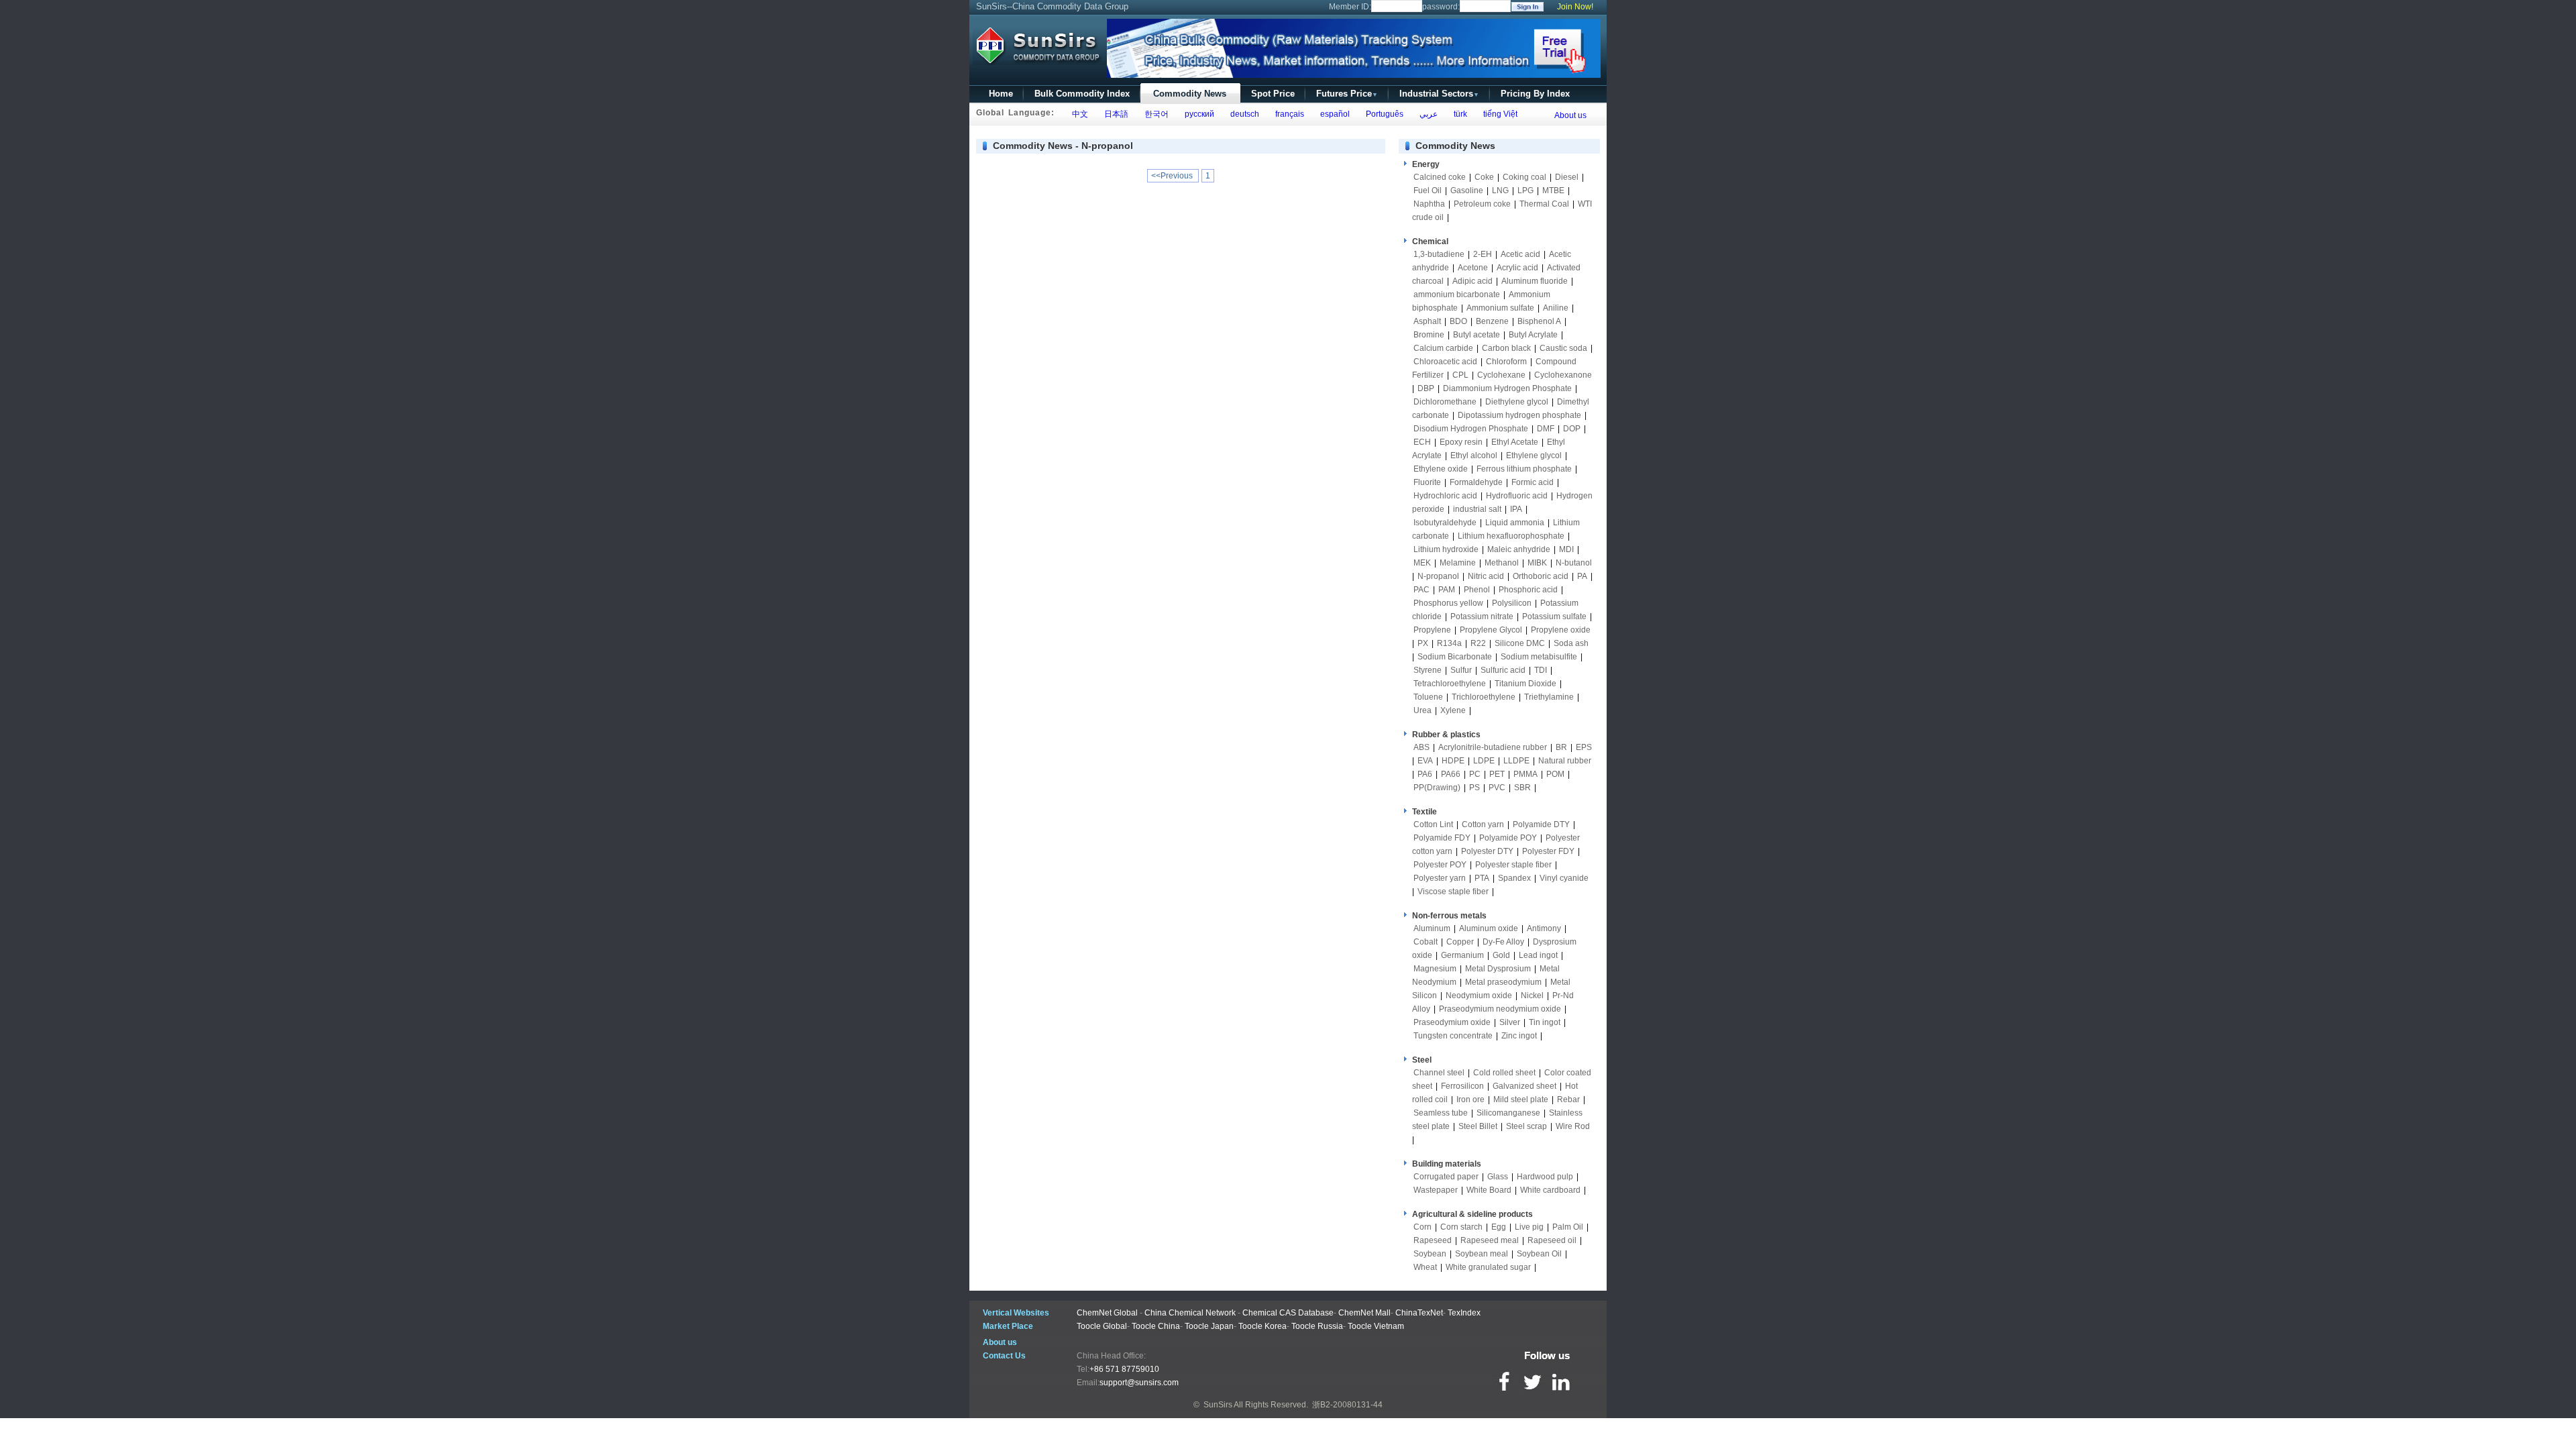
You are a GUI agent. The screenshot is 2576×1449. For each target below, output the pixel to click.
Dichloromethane (1445, 402)
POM (1555, 774)
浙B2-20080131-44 (1347, 1405)
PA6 (1425, 774)
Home (1001, 94)
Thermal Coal (1544, 204)
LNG (1500, 191)
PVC (1497, 788)
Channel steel (1439, 1073)
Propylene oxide (1561, 630)
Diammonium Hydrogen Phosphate (1507, 388)
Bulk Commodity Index (1082, 94)
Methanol (1502, 563)
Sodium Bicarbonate (1455, 657)
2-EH (1483, 254)
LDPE (1484, 761)
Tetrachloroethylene (1450, 684)
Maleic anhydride (1519, 549)
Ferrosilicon (1462, 1086)
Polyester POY (1440, 865)
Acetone (1473, 268)
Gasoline (1467, 191)
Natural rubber (1565, 761)
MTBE (1553, 191)
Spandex (1514, 878)
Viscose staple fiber (1453, 892)
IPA (1516, 509)
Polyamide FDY (1442, 838)
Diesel (1567, 177)
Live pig (1529, 1227)
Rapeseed (1433, 1240)
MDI (1566, 549)
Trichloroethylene (1484, 697)
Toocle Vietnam (1376, 1326)
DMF (1546, 429)
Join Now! (1575, 7)
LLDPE (1516, 761)
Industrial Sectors (1439, 94)
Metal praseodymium (1503, 982)
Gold (1501, 955)
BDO (1458, 321)
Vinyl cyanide (1564, 878)
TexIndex (1464, 1313)
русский (1197, 114)
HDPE (1453, 761)
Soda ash (1571, 643)
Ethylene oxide (1441, 469)
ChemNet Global (1107, 1313)
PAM (1447, 590)
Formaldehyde (1476, 482)
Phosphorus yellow (1448, 603)
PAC (1421, 590)
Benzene (1492, 321)
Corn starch (1461, 1227)
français (1288, 114)
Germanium (1462, 955)
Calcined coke (1440, 177)
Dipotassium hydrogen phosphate (1519, 415)
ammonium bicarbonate (1457, 294)
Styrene (1428, 670)
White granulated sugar (1488, 1267)
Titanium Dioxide (1525, 684)
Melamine (1458, 563)
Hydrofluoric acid (1517, 496)
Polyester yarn (1440, 878)
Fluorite (1427, 482)
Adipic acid (1472, 281)
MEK (1422, 563)
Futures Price (1347, 94)
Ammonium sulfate (1500, 308)
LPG (1525, 191)
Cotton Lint (1433, 824)
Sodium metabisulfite (1539, 657)
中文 (1078, 114)
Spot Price (1273, 94)
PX (1423, 643)
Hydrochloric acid (1445, 496)
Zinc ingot (1519, 1036)
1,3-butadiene (1439, 254)
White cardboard (1550, 1190)
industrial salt (1477, 509)
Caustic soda (1563, 348)
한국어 (1155, 114)
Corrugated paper (1446, 1177)
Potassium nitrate (1482, 616)
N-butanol (1574, 563)
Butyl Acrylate (1533, 335)
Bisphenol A (1539, 321)
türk (1458, 114)
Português (1383, 114)
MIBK (1537, 563)
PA (1582, 576)
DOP (1572, 429)
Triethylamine (1549, 697)
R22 (1478, 643)
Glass (1498, 1177)
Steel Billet (1478, 1126)
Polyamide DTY (1541, 824)
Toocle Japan (1209, 1326)
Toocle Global (1102, 1326)
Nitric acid (1486, 576)
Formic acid (1533, 482)
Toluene (1428, 697)
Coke (1484, 177)
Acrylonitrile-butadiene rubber (1493, 747)
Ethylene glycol (1534, 455)
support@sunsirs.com (1139, 1383)
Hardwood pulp (1545, 1177)
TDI (1541, 670)
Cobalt (1426, 942)
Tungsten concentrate (1453, 1036)
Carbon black (1506, 348)
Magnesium (1435, 969)
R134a (1449, 643)
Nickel (1532, 996)
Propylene (1432, 630)
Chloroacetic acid (1445, 362)
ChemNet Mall (1364, 1313)
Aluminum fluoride (1535, 281)
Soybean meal (1482, 1254)
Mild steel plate (1521, 1099)
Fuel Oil (1428, 191)
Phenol (1477, 590)
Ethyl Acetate (1515, 442)
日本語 (1114, 114)
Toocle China (1156, 1326)
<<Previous (1173, 176)
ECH (1422, 442)
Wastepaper (1436, 1190)
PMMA (1525, 774)
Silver (1510, 1022)
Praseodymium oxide (1452, 1022)
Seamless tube (1441, 1113)
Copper (1460, 942)
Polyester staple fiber (1513, 865)
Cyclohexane (1501, 375)
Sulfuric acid (1503, 670)
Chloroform (1506, 362)
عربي (1427, 114)
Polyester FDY (1548, 851)
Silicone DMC (1520, 643)
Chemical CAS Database (1288, 1313)
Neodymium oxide (1479, 996)
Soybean (1430, 1254)
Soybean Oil (1539, 1254)
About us (1570, 115)
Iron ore (1470, 1099)
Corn (1423, 1227)
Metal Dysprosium (1498, 969)
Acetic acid (1520, 254)
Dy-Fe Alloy (1503, 942)
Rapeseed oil (1552, 1240)
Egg (1499, 1227)
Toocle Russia (1317, 1326)
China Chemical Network (1190, 1313)
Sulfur (1461, 670)
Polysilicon (1512, 603)
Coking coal (1524, 177)
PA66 (1451, 774)
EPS (1584, 747)
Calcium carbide (1443, 348)
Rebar (1568, 1099)
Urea (1423, 710)
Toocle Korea (1263, 1326)
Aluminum (1432, 928)
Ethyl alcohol (1474, 455)
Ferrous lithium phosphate (1524, 469)
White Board (1489, 1190)
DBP (1426, 388)
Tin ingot (1545, 1022)
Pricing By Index (1535, 94)
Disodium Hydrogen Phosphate (1471, 429)
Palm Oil (1568, 1227)
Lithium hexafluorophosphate (1511, 536)
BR (1561, 747)
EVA (1425, 761)
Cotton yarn (1483, 824)
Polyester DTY (1487, 851)
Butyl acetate (1477, 335)
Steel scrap (1526, 1126)
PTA (1482, 878)
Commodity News (1190, 94)
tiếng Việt (1498, 114)
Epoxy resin (1461, 442)
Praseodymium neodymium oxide (1500, 1009)
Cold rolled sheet (1504, 1073)
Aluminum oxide (1489, 928)
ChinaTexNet (1419, 1313)
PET (1497, 774)
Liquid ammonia (1515, 523)
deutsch (1243, 114)
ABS (1421, 747)
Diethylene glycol (1517, 402)
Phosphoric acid (1528, 590)
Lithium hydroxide (1446, 549)
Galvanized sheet (1524, 1086)
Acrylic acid (1517, 268)
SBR (1522, 788)
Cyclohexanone (1563, 375)
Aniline (1556, 308)
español (1333, 114)
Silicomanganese (1508, 1113)
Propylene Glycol (1491, 630)
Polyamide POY (1508, 838)
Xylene (1453, 710)
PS (1474, 788)
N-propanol (1438, 576)
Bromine (1429, 335)
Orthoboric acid (1541, 576)
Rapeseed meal (1490, 1240)
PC (1475, 774)
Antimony (1544, 928)
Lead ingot (1538, 955)
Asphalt (1427, 321)
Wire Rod (1573, 1126)
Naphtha (1429, 204)
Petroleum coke (1482, 204)
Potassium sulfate (1554, 616)
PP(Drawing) (1437, 788)
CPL (1460, 375)
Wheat (1425, 1267)
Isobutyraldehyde (1445, 523)
